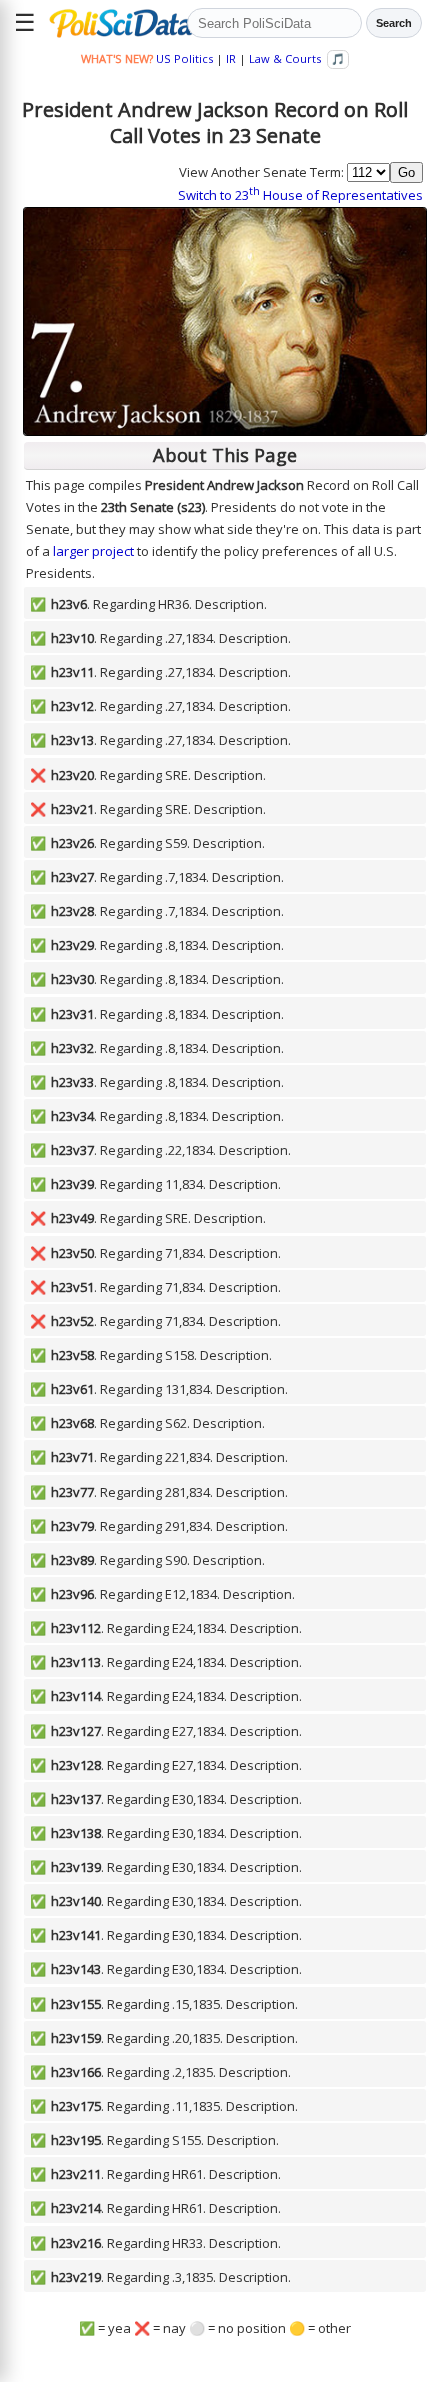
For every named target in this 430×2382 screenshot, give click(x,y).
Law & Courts (285, 58)
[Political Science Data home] (114, 23)
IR (231, 58)
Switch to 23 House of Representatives (300, 195)
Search (394, 23)
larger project (93, 551)
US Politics (184, 58)
